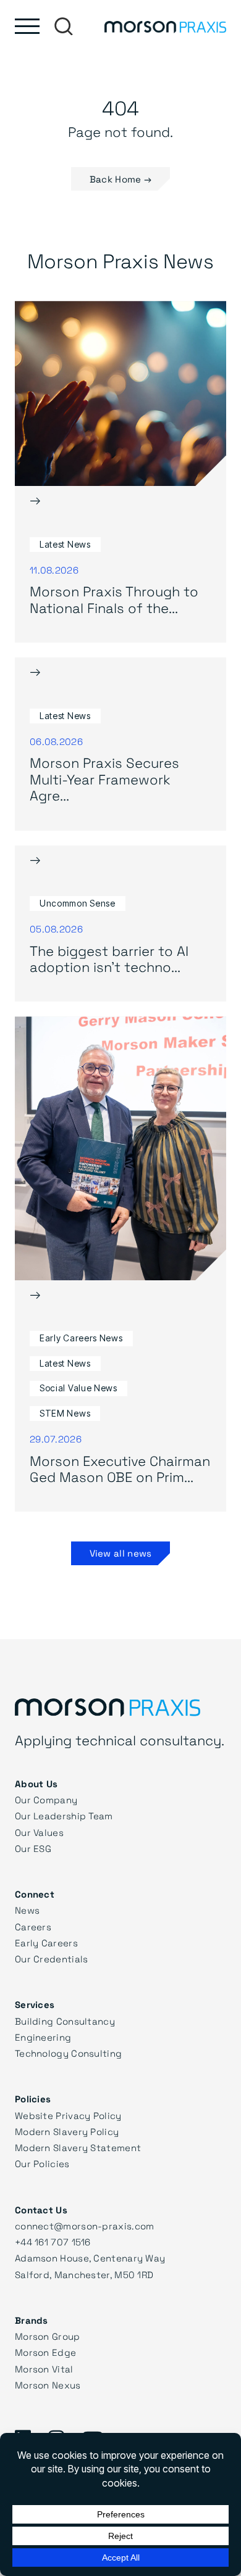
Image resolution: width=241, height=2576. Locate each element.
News (27, 1910)
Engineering (43, 2037)
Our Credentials (52, 1959)
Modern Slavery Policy (67, 2131)
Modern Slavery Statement (78, 2147)
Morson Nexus (48, 2385)
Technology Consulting (68, 2053)
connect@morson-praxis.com (85, 2226)
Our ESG (33, 1848)
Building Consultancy (65, 2021)
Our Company (46, 1800)
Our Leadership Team (64, 1816)
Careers (33, 1927)
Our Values (39, 1832)
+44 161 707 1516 (53, 2242)
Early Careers (46, 1943)
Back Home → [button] (120, 179)
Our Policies (42, 2163)
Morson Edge (45, 2352)
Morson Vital (44, 2369)
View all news (121, 1553)
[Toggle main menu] (27, 26)
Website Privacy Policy (68, 2115)
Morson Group (48, 2336)
